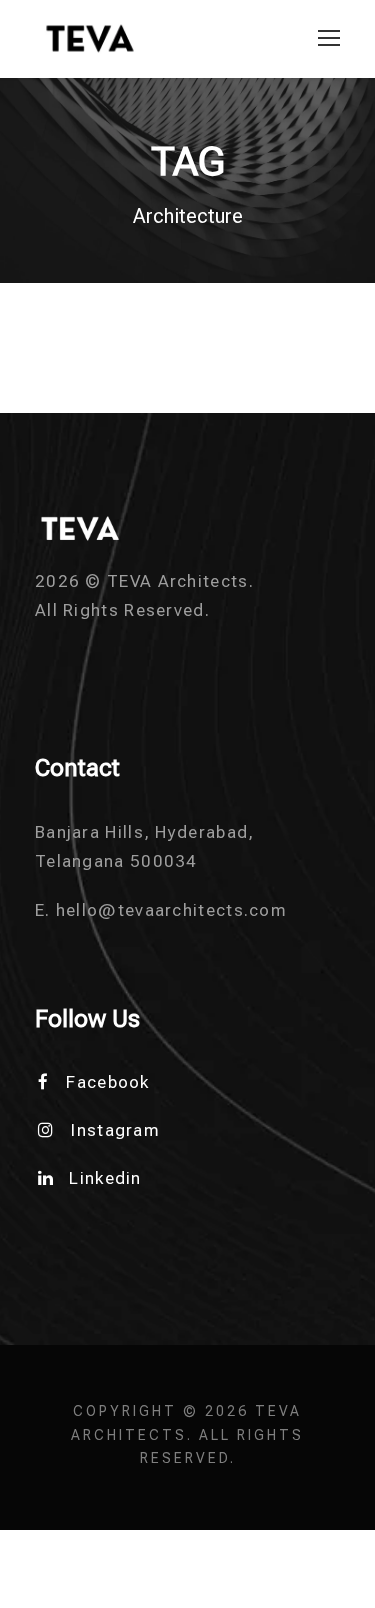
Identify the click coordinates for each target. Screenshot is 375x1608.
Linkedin (105, 1178)
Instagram (115, 1130)
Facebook (107, 1082)
